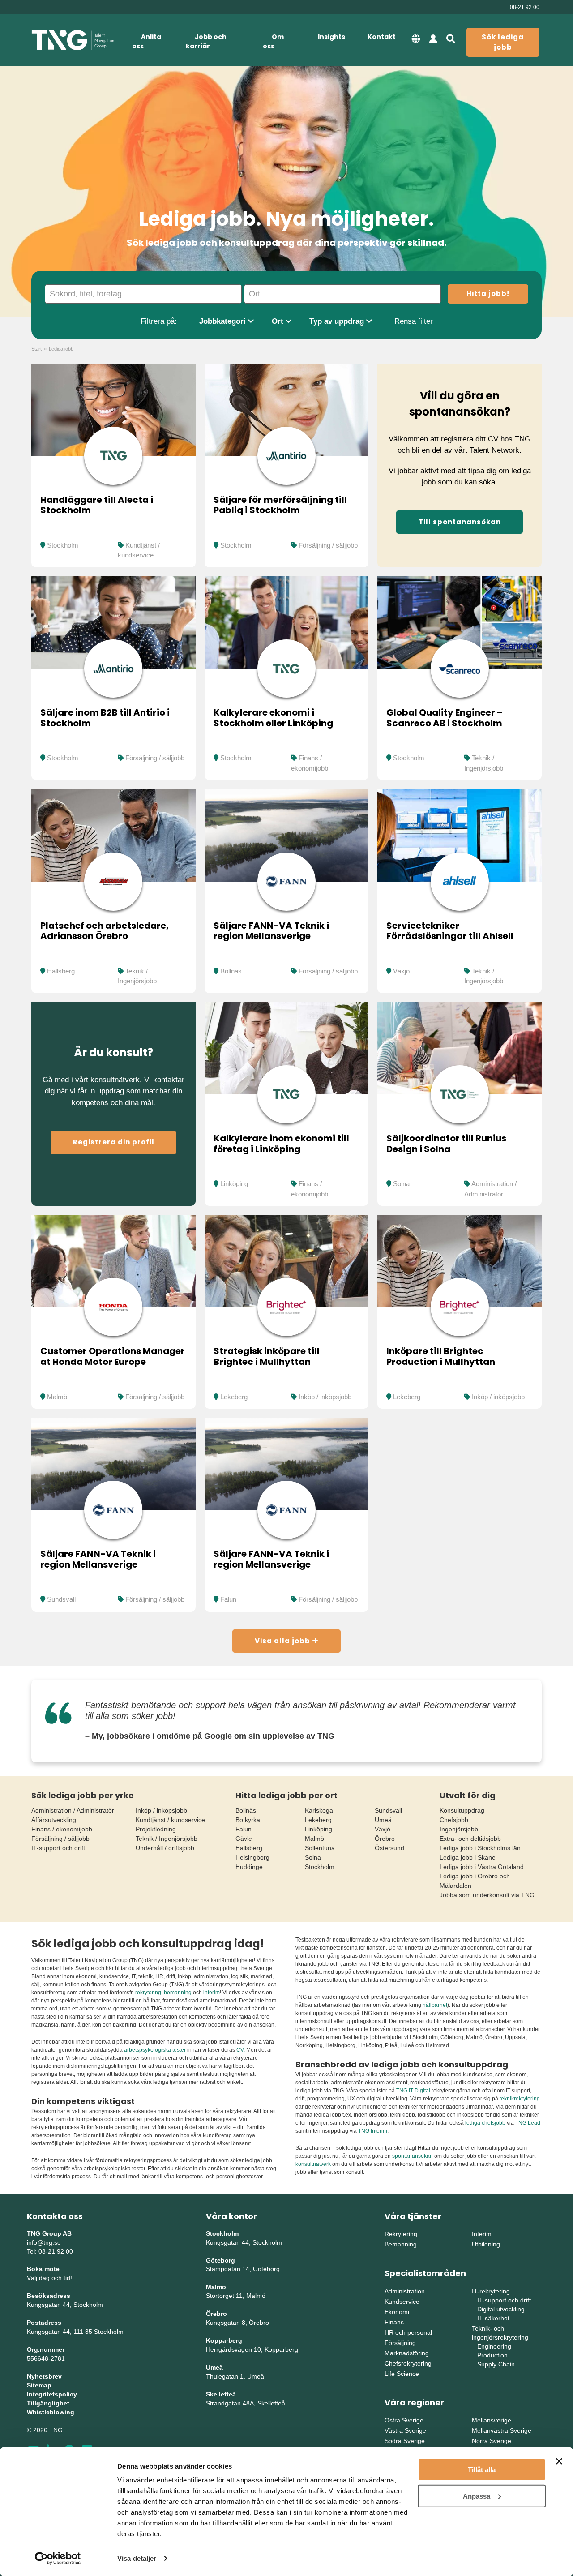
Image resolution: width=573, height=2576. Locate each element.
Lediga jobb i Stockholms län (480, 1848)
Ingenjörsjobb (459, 1829)
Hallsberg (61, 971)
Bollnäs (231, 971)
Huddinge (249, 1867)
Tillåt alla (482, 2470)
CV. (241, 2050)
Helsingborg (252, 1857)
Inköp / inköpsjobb (325, 1397)
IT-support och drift (58, 1848)
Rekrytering (401, 2234)
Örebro (385, 1839)
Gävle (244, 1839)
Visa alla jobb (283, 1641)
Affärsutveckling (54, 1820)
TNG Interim (373, 2131)
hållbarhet (435, 2005)
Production (492, 2355)
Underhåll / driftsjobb (165, 1848)
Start (36, 349)
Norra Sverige (492, 2441)
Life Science (402, 2374)
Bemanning (401, 2244)
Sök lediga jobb (503, 42)
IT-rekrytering (491, 2291)
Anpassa (477, 2496)
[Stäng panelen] (559, 2461)
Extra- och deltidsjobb (470, 1839)
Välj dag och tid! (49, 2278)
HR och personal (408, 2332)
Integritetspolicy (52, 2394)
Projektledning (156, 1829)
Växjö (401, 971)
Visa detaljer (137, 2558)
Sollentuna (320, 1848)
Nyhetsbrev (44, 2376)
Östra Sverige (404, 2420)
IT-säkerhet (493, 2318)
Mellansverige (492, 2420)
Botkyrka (248, 1820)
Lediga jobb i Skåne (468, 1857)
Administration (405, 2291)
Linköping (234, 1184)
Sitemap (39, 2385)
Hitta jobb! (488, 294)
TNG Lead (528, 2123)
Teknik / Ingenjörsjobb (167, 1839)
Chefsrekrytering (408, 2363)
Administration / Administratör (73, 1810)
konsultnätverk (313, 2164)
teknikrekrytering (520, 2099)
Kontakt (382, 37)
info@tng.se (44, 2242)
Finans (394, 2322)
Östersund (389, 1848)
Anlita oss (147, 41)
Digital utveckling (501, 2309)
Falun (228, 1599)
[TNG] (73, 40)
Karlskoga (319, 1810)
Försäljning (400, 2343)
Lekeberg (234, 1397)
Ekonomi (397, 2312)
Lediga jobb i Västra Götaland (482, 1867)
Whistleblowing (51, 2412)
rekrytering (148, 1993)
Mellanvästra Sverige (502, 2430)
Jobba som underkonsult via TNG (487, 1895)
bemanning (178, 1993)
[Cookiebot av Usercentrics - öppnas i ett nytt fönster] (58, 2559)
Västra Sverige (405, 2430)
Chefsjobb (454, 1820)
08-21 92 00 (525, 7)
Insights (331, 37)
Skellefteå (221, 2394)
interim (212, 1993)
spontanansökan (413, 2156)
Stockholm (63, 545)
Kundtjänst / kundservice (170, 1820)
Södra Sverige (405, 2441)
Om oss (273, 41)
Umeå (383, 1820)
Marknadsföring (407, 2353)
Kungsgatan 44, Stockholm (65, 2305)
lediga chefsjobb (485, 2123)
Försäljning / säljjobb (328, 545)
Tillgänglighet (48, 2403)
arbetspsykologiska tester (155, 2050)
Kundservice (402, 2302)
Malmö (57, 1397)
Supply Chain (496, 2364)
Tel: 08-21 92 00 (50, 2251)
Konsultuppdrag (462, 1810)
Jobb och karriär (206, 41)
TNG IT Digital (413, 2091)
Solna (401, 1184)
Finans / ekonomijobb (62, 1829)
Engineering (494, 2346)
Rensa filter (414, 321)
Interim (482, 2234)
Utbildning (486, 2244)
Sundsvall (61, 1599)
